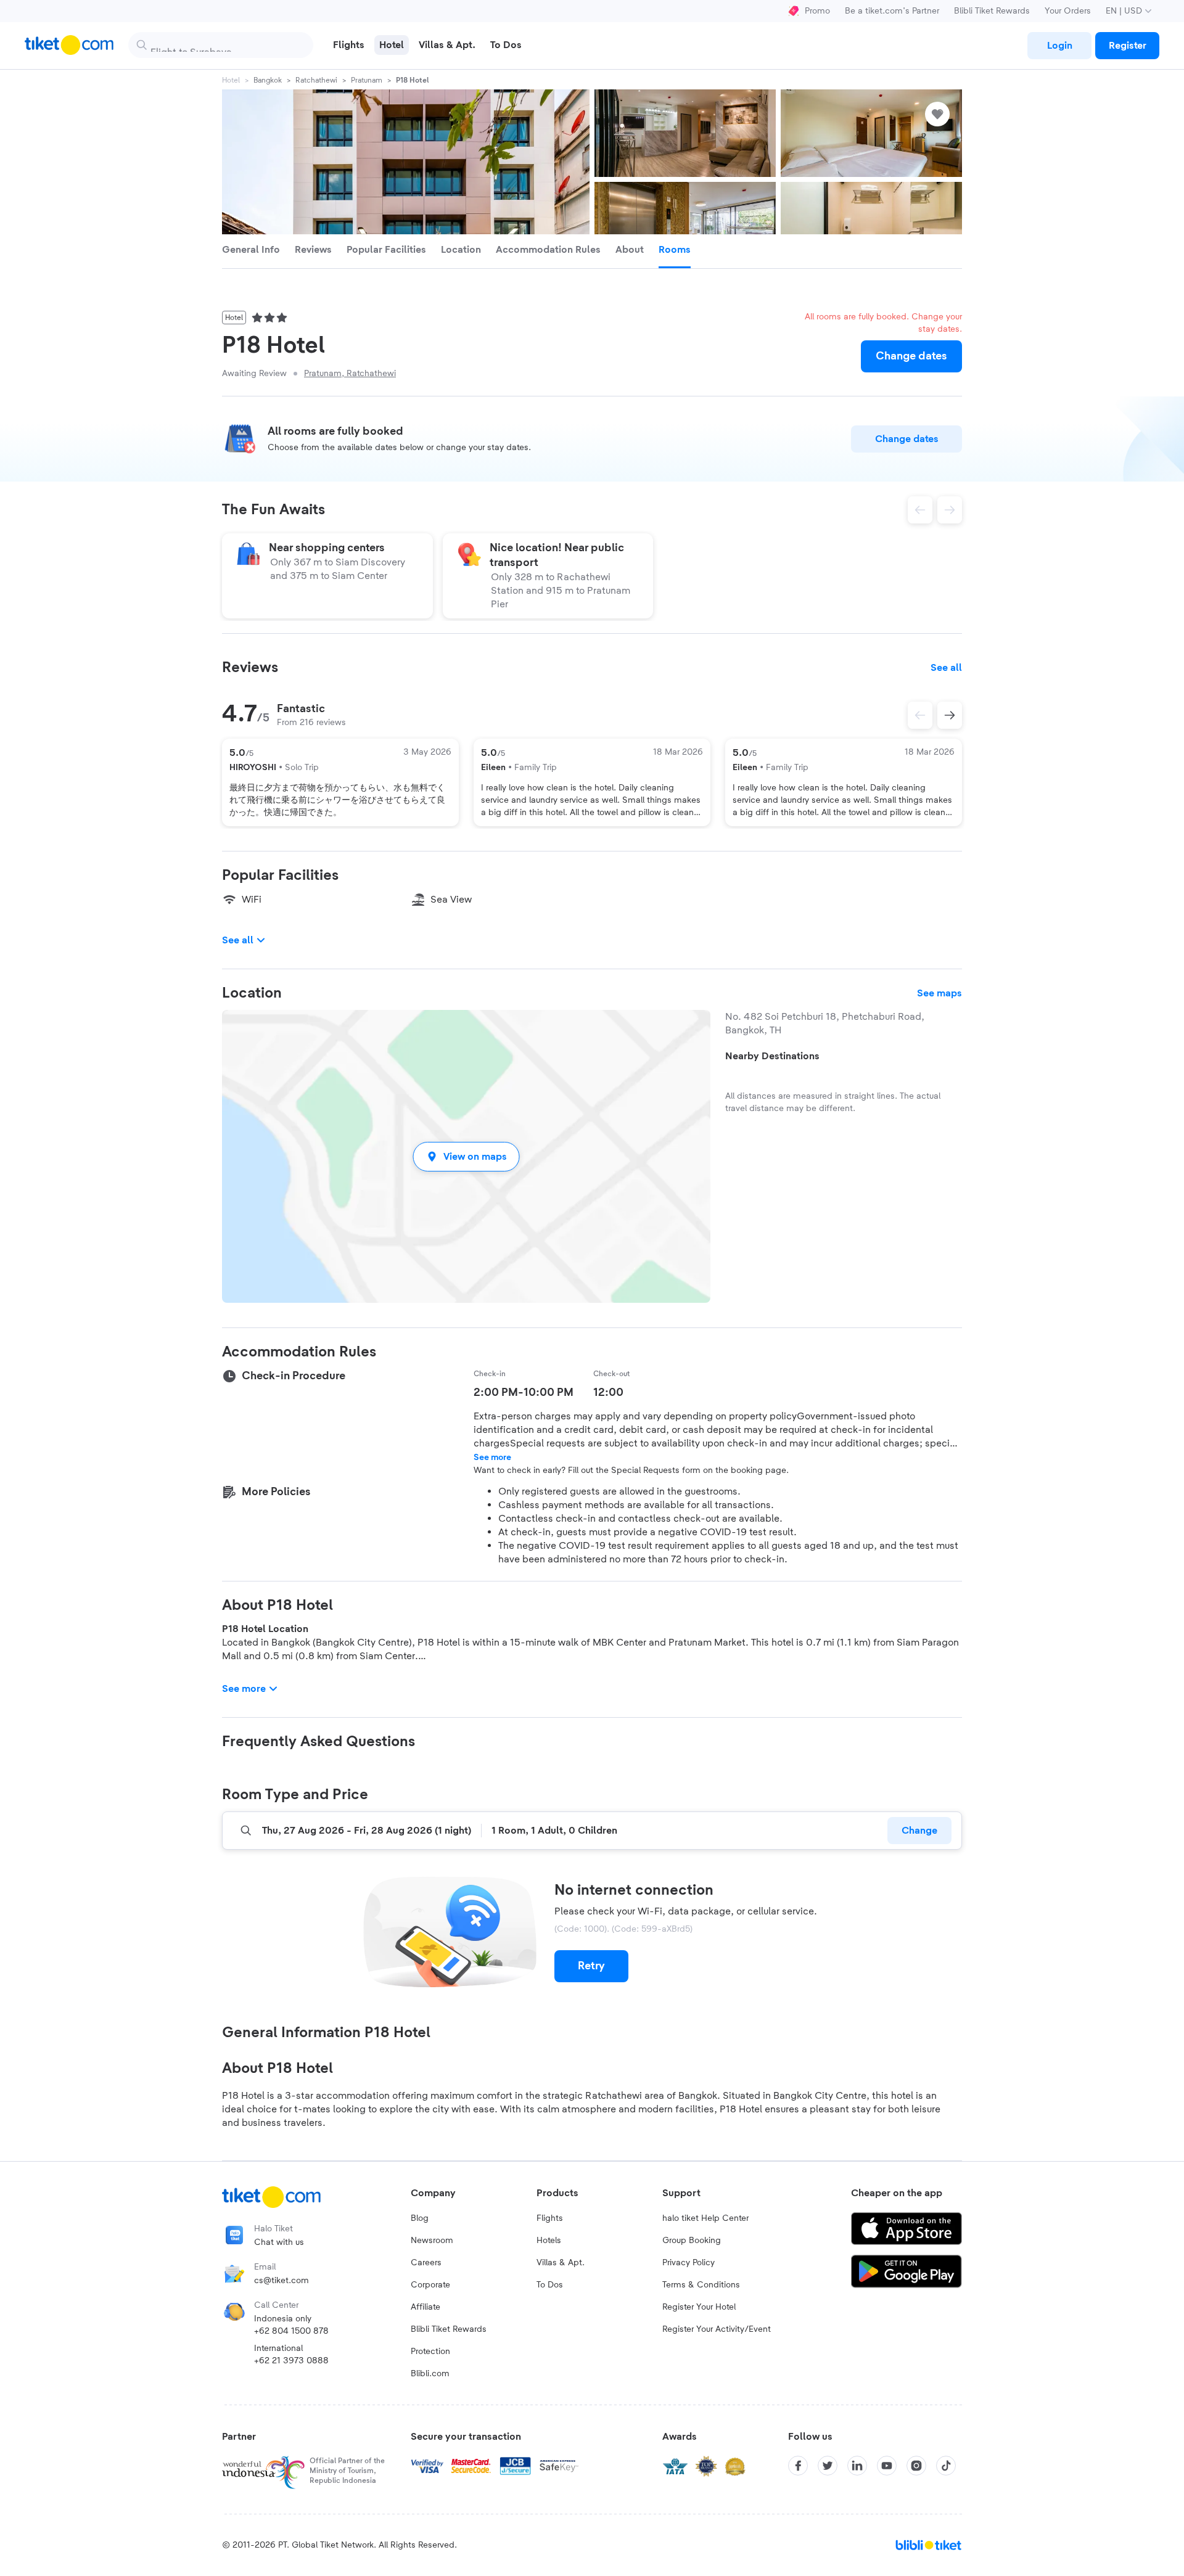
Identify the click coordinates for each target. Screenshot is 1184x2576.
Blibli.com (430, 2374)
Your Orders (1068, 11)
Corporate (430, 2285)
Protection (430, 2352)
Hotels (549, 2241)
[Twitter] (828, 2466)
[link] (1059, 46)
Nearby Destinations (772, 1056)
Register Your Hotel (699, 2307)
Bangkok (268, 80)
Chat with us (279, 2242)
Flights (550, 2218)
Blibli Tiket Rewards (992, 11)
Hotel (231, 80)
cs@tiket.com (282, 2281)
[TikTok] (946, 2466)
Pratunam (367, 80)
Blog (420, 2218)
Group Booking (692, 2241)
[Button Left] (920, 715)
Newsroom (432, 2241)
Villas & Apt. (561, 2263)
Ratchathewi (316, 80)
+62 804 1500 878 (291, 2331)
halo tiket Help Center (705, 2218)
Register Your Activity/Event (717, 2329)
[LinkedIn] (857, 2466)
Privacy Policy (689, 2263)
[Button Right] (950, 715)
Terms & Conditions (701, 2285)
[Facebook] (798, 2466)
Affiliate (425, 2307)
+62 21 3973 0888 (291, 2361)
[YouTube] (887, 2466)
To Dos (550, 2285)
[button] (466, 1156)
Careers (426, 2263)
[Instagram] (916, 2466)
